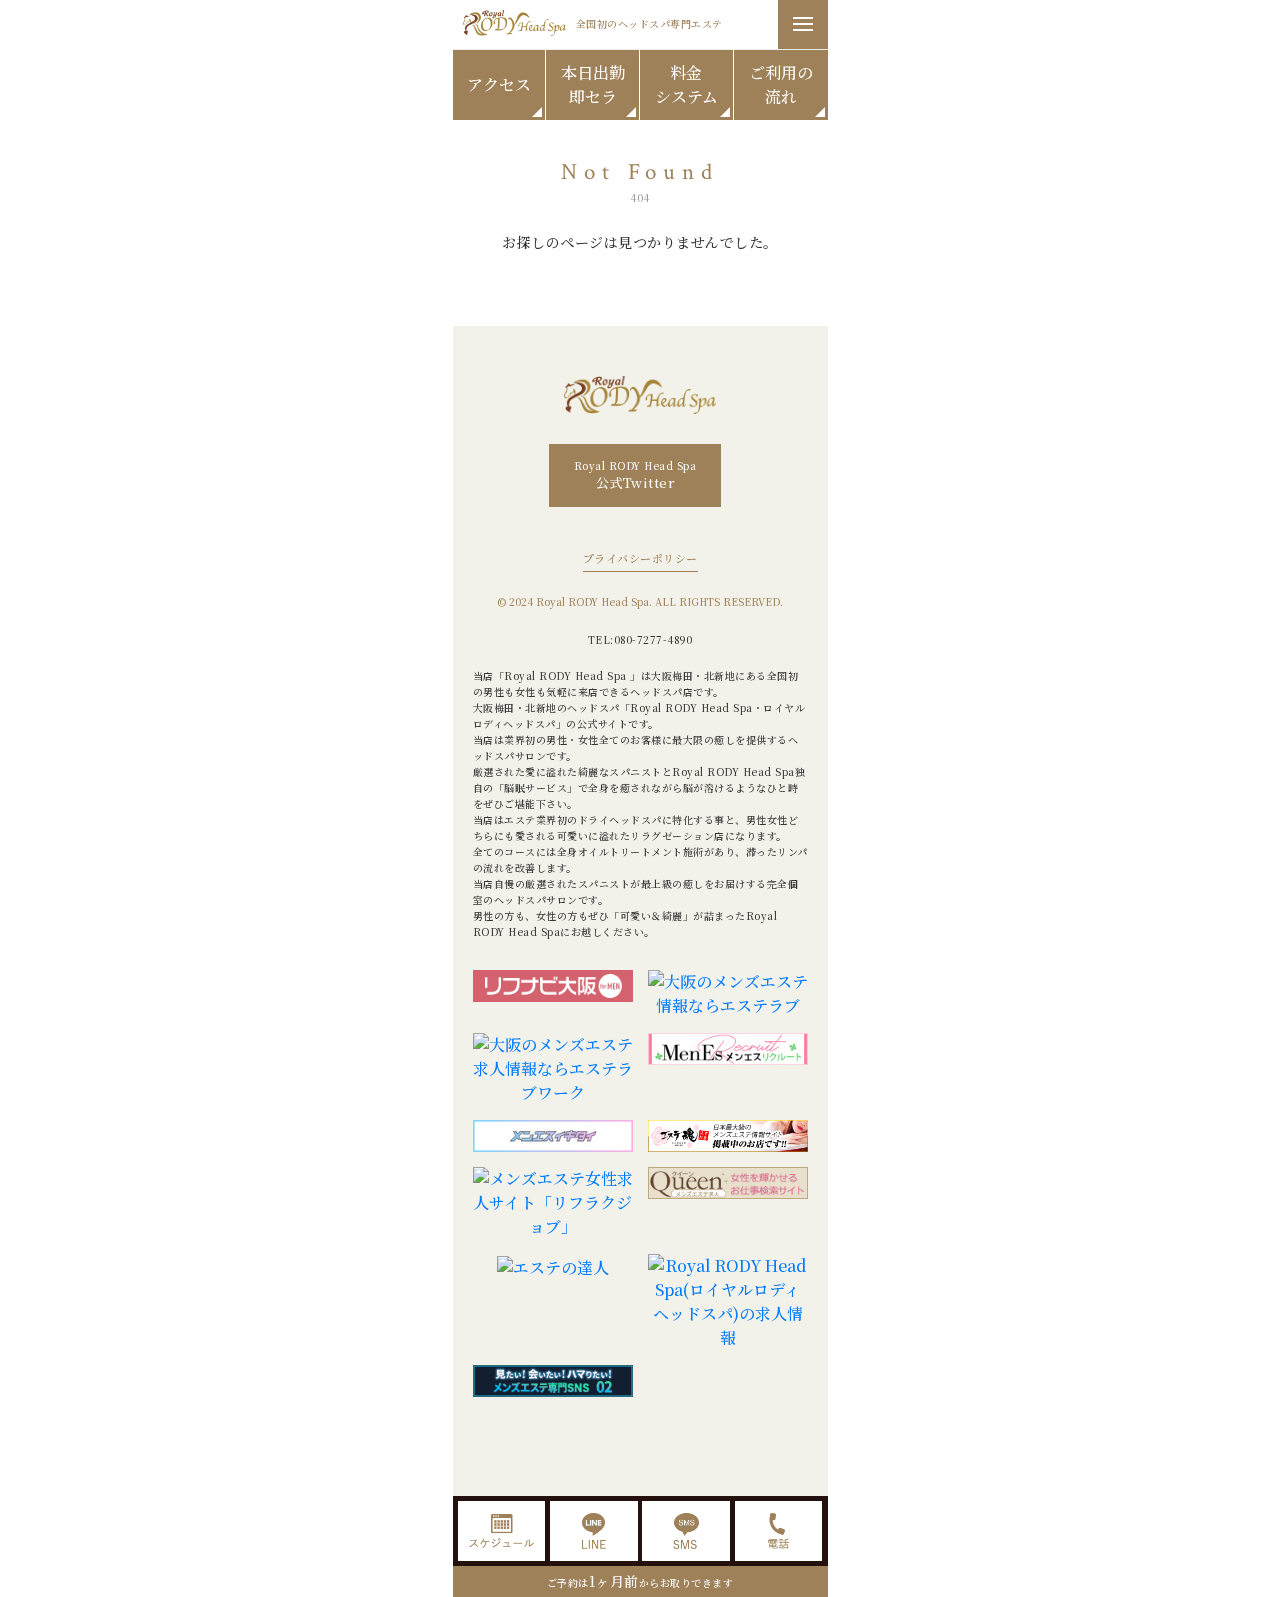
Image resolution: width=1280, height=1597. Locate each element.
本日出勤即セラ (593, 84)
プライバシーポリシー (640, 558)
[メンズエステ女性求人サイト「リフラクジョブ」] (553, 1203)
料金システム (686, 84)
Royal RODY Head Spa (635, 475)
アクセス (499, 84)
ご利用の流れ (781, 84)
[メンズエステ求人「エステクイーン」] (728, 1203)
